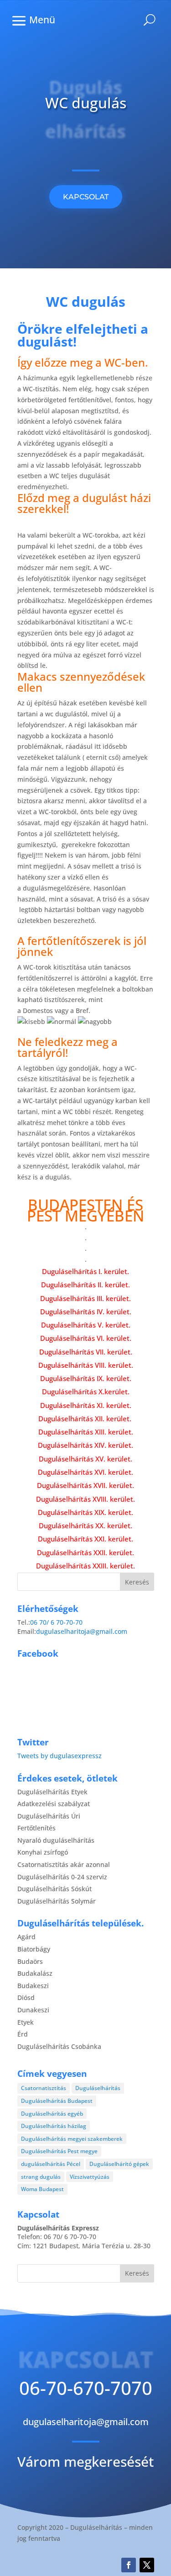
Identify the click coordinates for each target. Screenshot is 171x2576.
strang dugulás (41, 2177)
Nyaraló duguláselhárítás (56, 1840)
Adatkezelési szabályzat (54, 1804)
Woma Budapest (42, 2189)
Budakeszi (33, 1986)
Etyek (26, 2022)
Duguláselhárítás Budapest (57, 2101)
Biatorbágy (34, 1949)
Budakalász (35, 1973)
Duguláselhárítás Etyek (52, 1792)
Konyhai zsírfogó (43, 1852)
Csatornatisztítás (44, 2088)
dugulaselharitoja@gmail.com (82, 1631)
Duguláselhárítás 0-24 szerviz (62, 1877)
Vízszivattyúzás (90, 2177)
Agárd (26, 1937)
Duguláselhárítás (98, 2088)
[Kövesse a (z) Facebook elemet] (129, 2565)
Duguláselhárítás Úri (49, 1816)
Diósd (26, 1997)
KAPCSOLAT (86, 197)
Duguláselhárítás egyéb (52, 2114)
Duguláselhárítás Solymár (57, 1901)
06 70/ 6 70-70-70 (56, 1622)
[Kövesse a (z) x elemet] (147, 2565)
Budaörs (30, 1961)
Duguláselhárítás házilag (54, 2126)
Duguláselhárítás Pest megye (59, 2151)
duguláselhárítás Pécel (51, 2164)
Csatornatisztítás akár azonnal (64, 1864)
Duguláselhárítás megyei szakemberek (72, 2139)
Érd (23, 2034)
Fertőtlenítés (36, 1828)
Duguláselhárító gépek (119, 2164)
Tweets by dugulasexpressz (60, 1756)
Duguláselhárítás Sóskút (54, 1889)
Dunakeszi (33, 2010)
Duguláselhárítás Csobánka (59, 2046)
